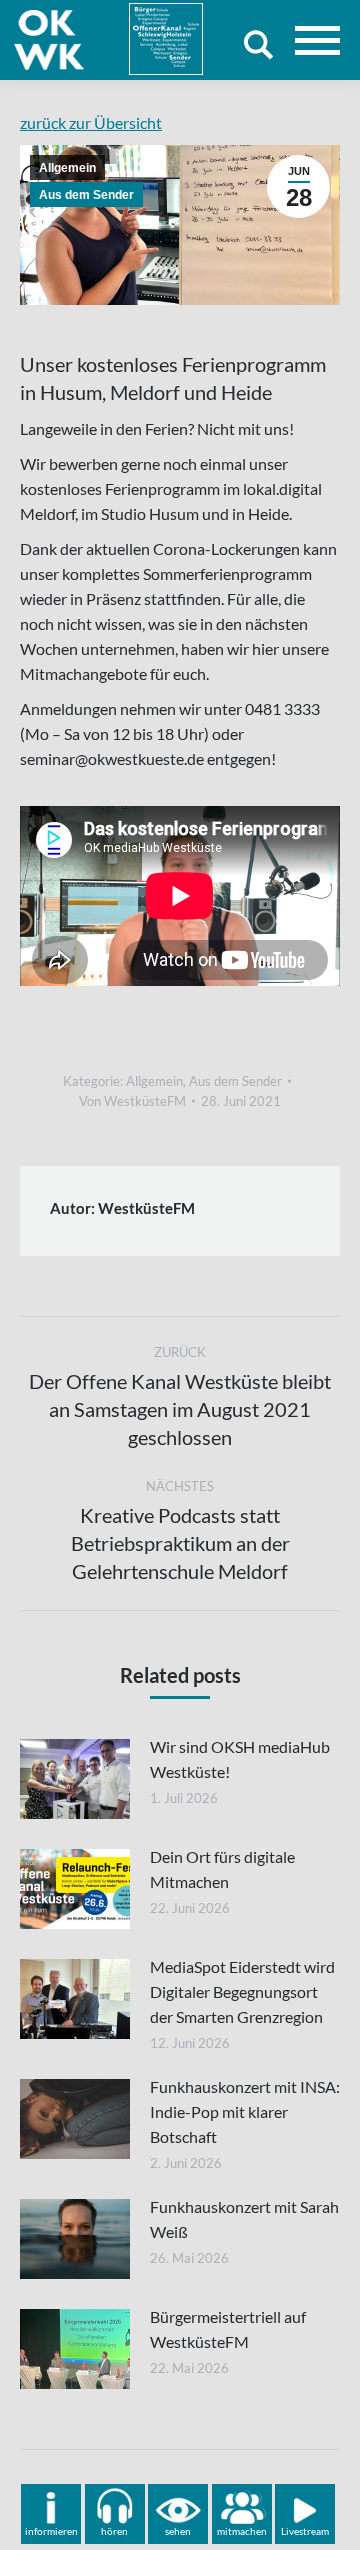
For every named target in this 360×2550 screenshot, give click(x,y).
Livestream (305, 2531)
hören (114, 2531)
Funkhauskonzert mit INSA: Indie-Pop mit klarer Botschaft (245, 2111)
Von (132, 1101)
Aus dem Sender (86, 195)
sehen (178, 2531)
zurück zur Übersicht (91, 122)
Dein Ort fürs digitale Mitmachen (222, 1869)
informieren (51, 2531)
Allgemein (67, 168)
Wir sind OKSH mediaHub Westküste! (240, 1759)
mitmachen (242, 2531)
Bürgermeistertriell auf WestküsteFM (228, 2329)
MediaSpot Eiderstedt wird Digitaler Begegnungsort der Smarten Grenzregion (242, 1991)
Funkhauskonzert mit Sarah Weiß (244, 2219)
